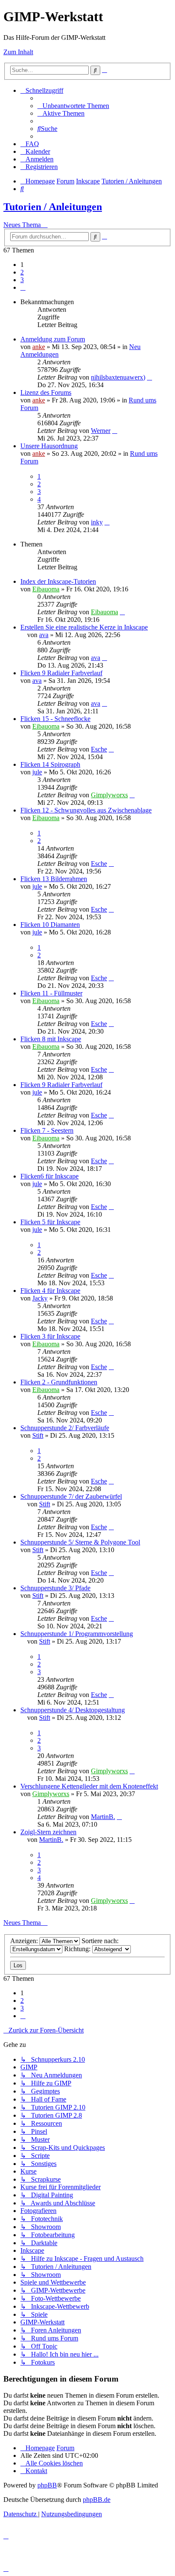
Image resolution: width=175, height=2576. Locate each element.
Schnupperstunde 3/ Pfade (55, 1588)
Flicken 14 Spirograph (50, 764)
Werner (101, 431)
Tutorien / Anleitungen (53, 207)
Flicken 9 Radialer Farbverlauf (61, 673)
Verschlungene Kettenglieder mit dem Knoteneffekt (89, 1786)
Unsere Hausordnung (49, 446)
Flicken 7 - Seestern (47, 1130)
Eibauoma (46, 589)
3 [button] (22, 280)
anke (39, 347)
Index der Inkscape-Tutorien (58, 581)
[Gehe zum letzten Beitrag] (150, 377)
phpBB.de (97, 2500)
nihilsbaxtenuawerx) (118, 377)
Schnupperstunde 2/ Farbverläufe (65, 1428)
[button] (23, 287)
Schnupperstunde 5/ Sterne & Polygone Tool (80, 1542)
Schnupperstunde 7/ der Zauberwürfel (71, 1496)
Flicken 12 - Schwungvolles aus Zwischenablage (86, 810)
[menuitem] (73, 106)
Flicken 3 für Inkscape (50, 1336)
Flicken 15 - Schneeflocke (55, 719)
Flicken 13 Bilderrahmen (54, 879)
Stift (38, 1435)
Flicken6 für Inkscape (49, 1176)
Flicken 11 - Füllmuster (51, 993)
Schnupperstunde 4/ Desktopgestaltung (73, 1710)
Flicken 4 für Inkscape (50, 1291)
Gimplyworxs (109, 795)
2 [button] (22, 272)
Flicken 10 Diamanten (50, 925)
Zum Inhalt (18, 52)
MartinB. (103, 1817)
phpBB (47, 2485)
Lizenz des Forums (46, 392)
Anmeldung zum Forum (53, 339)
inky (97, 522)
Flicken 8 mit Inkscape (51, 1039)
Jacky (40, 1298)
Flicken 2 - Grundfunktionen (59, 1382)
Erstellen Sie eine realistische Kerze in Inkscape (84, 627)
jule (37, 772)
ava (44, 635)
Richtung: (78, 1949)
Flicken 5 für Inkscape (50, 1222)
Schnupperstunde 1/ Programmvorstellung (77, 1634)
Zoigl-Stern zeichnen (48, 1832)
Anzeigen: (25, 1941)
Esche (99, 749)
